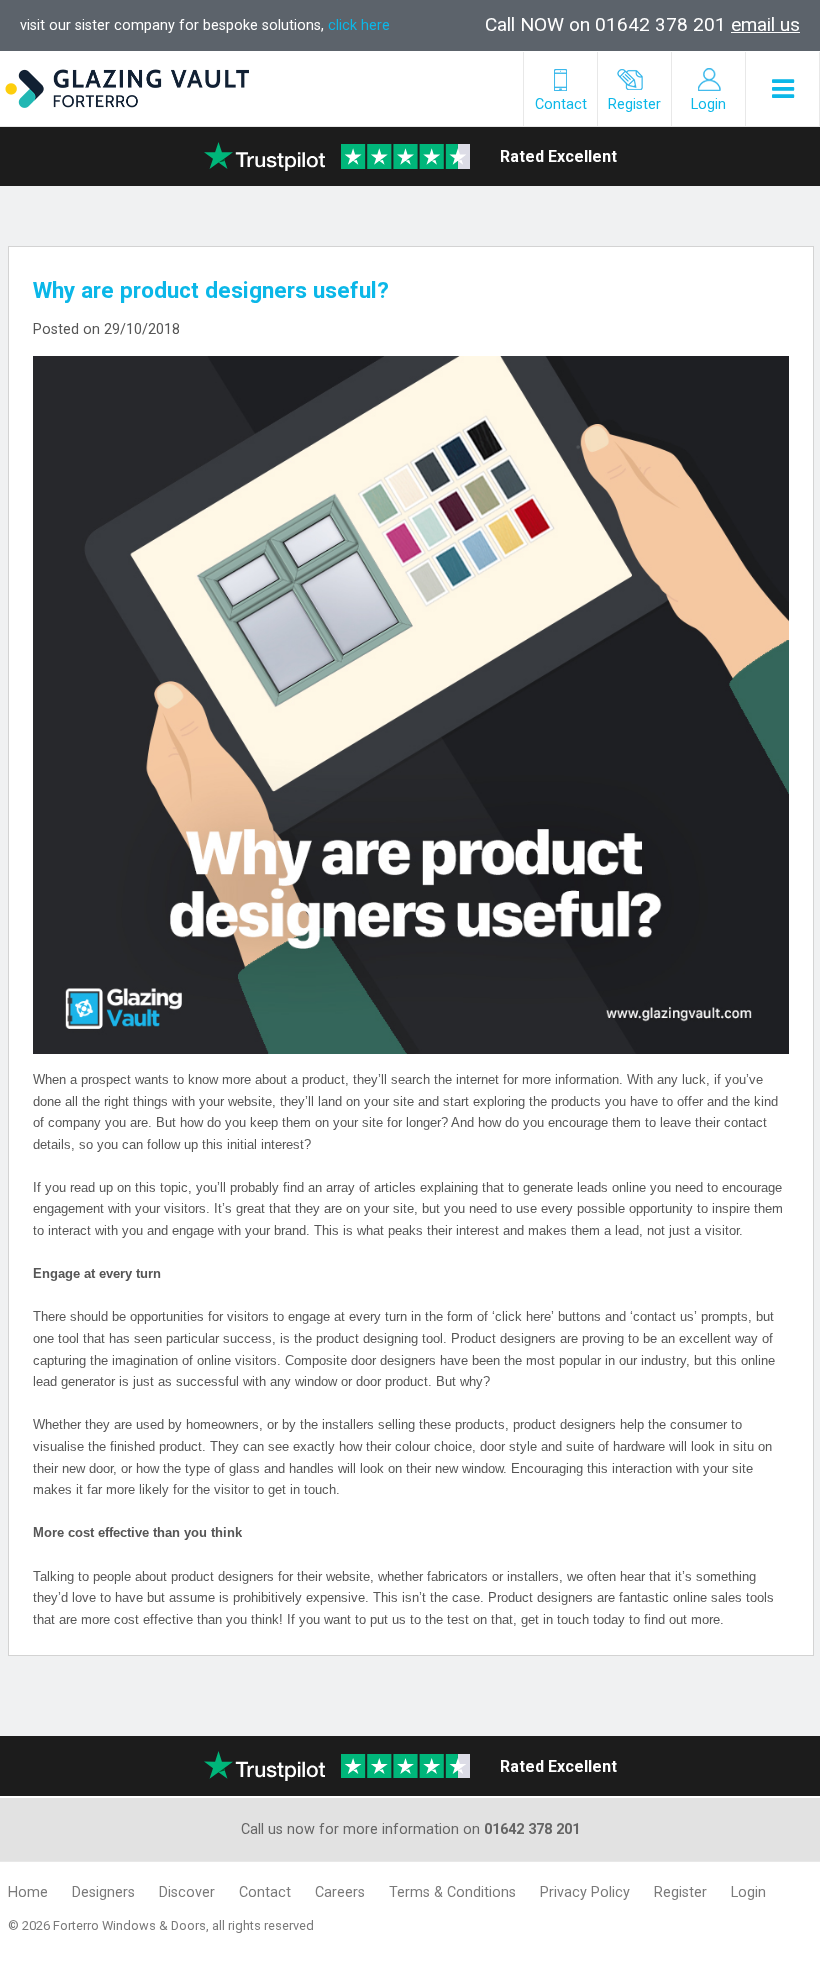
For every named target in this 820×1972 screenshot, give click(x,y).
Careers (340, 1892)
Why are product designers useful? (211, 290)
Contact (265, 1892)
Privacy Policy (585, 1892)
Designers (103, 1892)
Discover (187, 1892)
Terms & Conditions (452, 1892)
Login (748, 1892)
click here (359, 25)
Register (680, 1892)
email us (765, 24)
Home (28, 1892)
